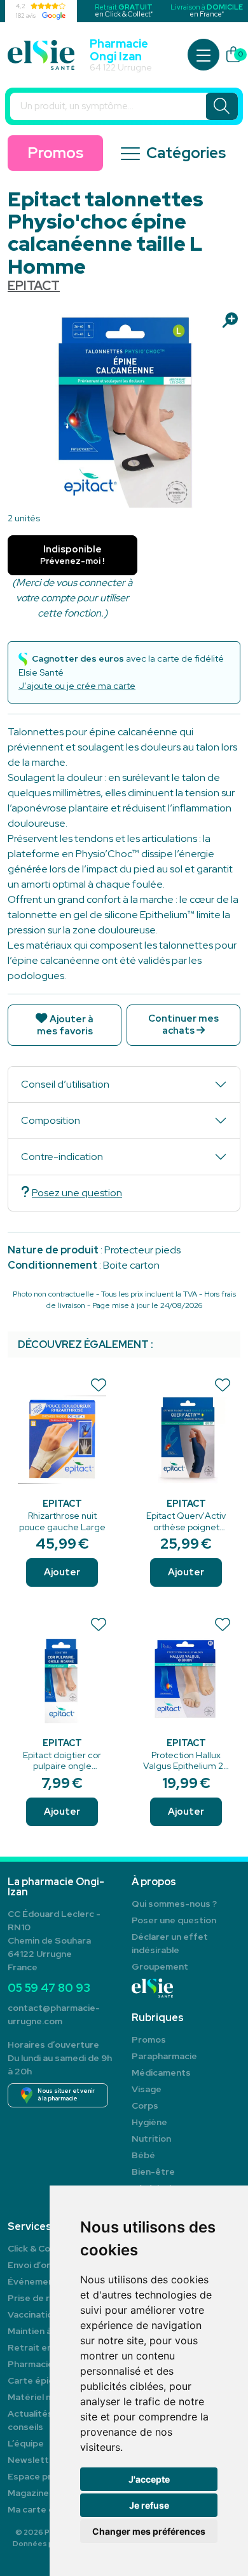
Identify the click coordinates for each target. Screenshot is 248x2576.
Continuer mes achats (183, 1024)
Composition (51, 1120)
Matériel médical (43, 2397)
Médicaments (161, 2072)
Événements (35, 2281)
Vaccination (33, 2314)
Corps (145, 2106)
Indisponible (72, 555)
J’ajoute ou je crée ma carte (77, 686)
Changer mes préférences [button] (149, 2531)
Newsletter (33, 2460)
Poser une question (174, 1920)
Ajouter (62, 1572)
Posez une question (77, 1193)
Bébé (143, 2155)
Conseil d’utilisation (65, 1084)
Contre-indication (62, 1157)
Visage (147, 2089)
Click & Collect (38, 2248)
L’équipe (26, 2443)
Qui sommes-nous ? (174, 1904)
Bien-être (153, 2172)
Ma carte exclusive (47, 2509)
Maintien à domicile (48, 2331)
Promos (55, 153)
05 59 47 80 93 (49, 1988)
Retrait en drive (42, 2347)
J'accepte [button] (149, 2479)
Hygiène (149, 2122)
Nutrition (151, 2139)
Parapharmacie (164, 2056)
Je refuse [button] (149, 2505)
